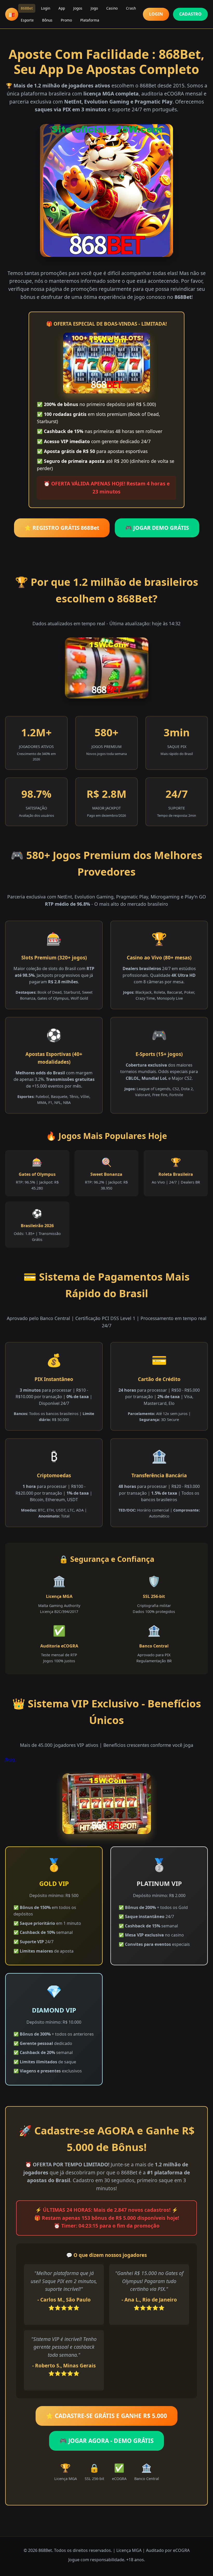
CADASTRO (190, 14)
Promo (66, 20)
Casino (112, 8)
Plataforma (90, 20)
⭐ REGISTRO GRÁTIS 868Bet (62, 528)
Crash (131, 8)
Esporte (27, 20)
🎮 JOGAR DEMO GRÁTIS (157, 528)
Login (46, 8)
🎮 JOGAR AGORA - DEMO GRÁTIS (106, 2441)
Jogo (94, 8)
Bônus (47, 20)
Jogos (78, 8)
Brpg (10, 1760)
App (62, 8)
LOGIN (156, 14)
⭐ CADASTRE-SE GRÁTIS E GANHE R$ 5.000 (106, 2416)
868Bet (27, 8)
